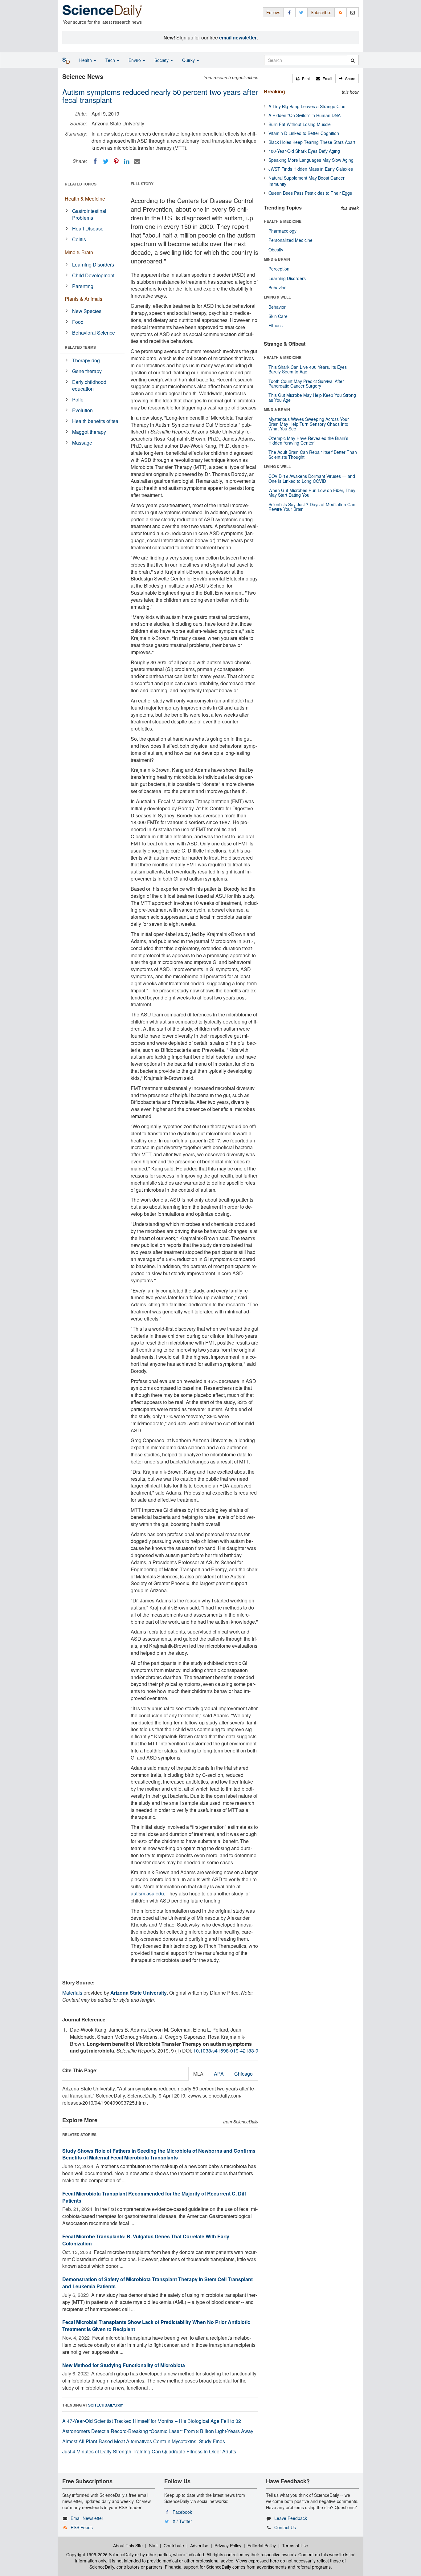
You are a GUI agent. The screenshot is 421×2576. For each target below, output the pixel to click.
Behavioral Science (94, 333)
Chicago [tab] (243, 2074)
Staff (153, 2545)
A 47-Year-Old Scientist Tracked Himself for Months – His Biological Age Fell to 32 (152, 2421)
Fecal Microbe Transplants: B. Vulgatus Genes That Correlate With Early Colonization (146, 2240)
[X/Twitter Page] (301, 12)
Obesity (276, 250)
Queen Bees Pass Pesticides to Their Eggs (310, 193)
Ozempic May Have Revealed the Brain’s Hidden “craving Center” (308, 440)
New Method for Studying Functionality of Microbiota (124, 2365)
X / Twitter (182, 2521)
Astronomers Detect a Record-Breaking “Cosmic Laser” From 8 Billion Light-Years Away (158, 2431)
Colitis (79, 239)
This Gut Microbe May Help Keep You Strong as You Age (312, 397)
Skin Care (278, 316)
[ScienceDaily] (102, 11)
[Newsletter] (353, 12)
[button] (303, 79)
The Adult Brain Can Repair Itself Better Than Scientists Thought (313, 454)
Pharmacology (282, 231)
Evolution (82, 410)
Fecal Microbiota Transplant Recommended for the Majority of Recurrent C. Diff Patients (154, 2197)
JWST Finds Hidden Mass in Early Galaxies (311, 169)
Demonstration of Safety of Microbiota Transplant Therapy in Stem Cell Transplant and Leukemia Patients (157, 2283)
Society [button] (162, 60)
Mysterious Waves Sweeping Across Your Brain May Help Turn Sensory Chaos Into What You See (309, 424)
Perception (279, 269)
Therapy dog (86, 360)
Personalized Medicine (290, 240)
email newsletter (238, 37)
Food (78, 322)
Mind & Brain (79, 252)
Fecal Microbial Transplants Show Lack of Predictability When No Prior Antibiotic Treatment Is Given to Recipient (156, 2326)
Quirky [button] (189, 60)
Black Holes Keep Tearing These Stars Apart (312, 142)
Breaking (274, 91)
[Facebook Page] (289, 12)
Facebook (182, 2512)
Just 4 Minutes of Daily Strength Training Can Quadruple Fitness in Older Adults (149, 2451)
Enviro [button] (135, 60)
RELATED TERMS (80, 347)
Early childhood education (89, 385)
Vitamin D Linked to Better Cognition (304, 133)
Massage (82, 443)
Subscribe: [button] (321, 12)
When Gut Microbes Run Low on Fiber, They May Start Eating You (312, 492)
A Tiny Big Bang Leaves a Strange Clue (307, 106)
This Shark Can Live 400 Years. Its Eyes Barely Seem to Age (308, 369)
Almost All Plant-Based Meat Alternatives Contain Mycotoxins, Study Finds (144, 2441)
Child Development (93, 275)
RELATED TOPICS (81, 184)
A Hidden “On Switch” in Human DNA (305, 115)
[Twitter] (106, 161)
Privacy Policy (228, 2545)
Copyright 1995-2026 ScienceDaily (100, 2554)
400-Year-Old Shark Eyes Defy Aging (304, 151)
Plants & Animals (84, 299)
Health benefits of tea (95, 421)
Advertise (199, 2545)
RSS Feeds (82, 2527)
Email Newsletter (87, 2518)
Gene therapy (87, 371)
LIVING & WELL (277, 297)
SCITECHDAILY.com (106, 2405)
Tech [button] (111, 60)
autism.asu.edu (147, 1893)
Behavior (277, 287)
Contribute (174, 2545)
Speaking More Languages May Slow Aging (311, 160)
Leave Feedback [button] (291, 2518)
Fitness (276, 325)
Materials (72, 1993)
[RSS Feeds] (341, 12)
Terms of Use (295, 2545)
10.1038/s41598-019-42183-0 (226, 2051)
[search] (353, 60)
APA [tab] (219, 2074)
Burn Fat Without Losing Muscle (300, 124)
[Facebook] (95, 161)
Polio (78, 399)
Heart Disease (88, 228)
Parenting (83, 286)
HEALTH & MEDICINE (283, 221)
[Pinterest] (116, 161)
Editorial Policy (262, 2545)
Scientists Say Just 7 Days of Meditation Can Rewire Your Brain (312, 507)
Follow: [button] (273, 12)
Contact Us (285, 2527)
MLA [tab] (198, 2074)
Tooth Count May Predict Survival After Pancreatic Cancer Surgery (306, 383)
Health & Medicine (85, 199)
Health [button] (86, 60)
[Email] (137, 161)
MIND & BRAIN (277, 259)
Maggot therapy (89, 432)
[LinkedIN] (127, 161)
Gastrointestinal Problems (89, 214)
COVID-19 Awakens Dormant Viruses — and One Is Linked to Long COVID (312, 478)
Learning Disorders (93, 265)
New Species (87, 311)
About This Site (128, 2545)
